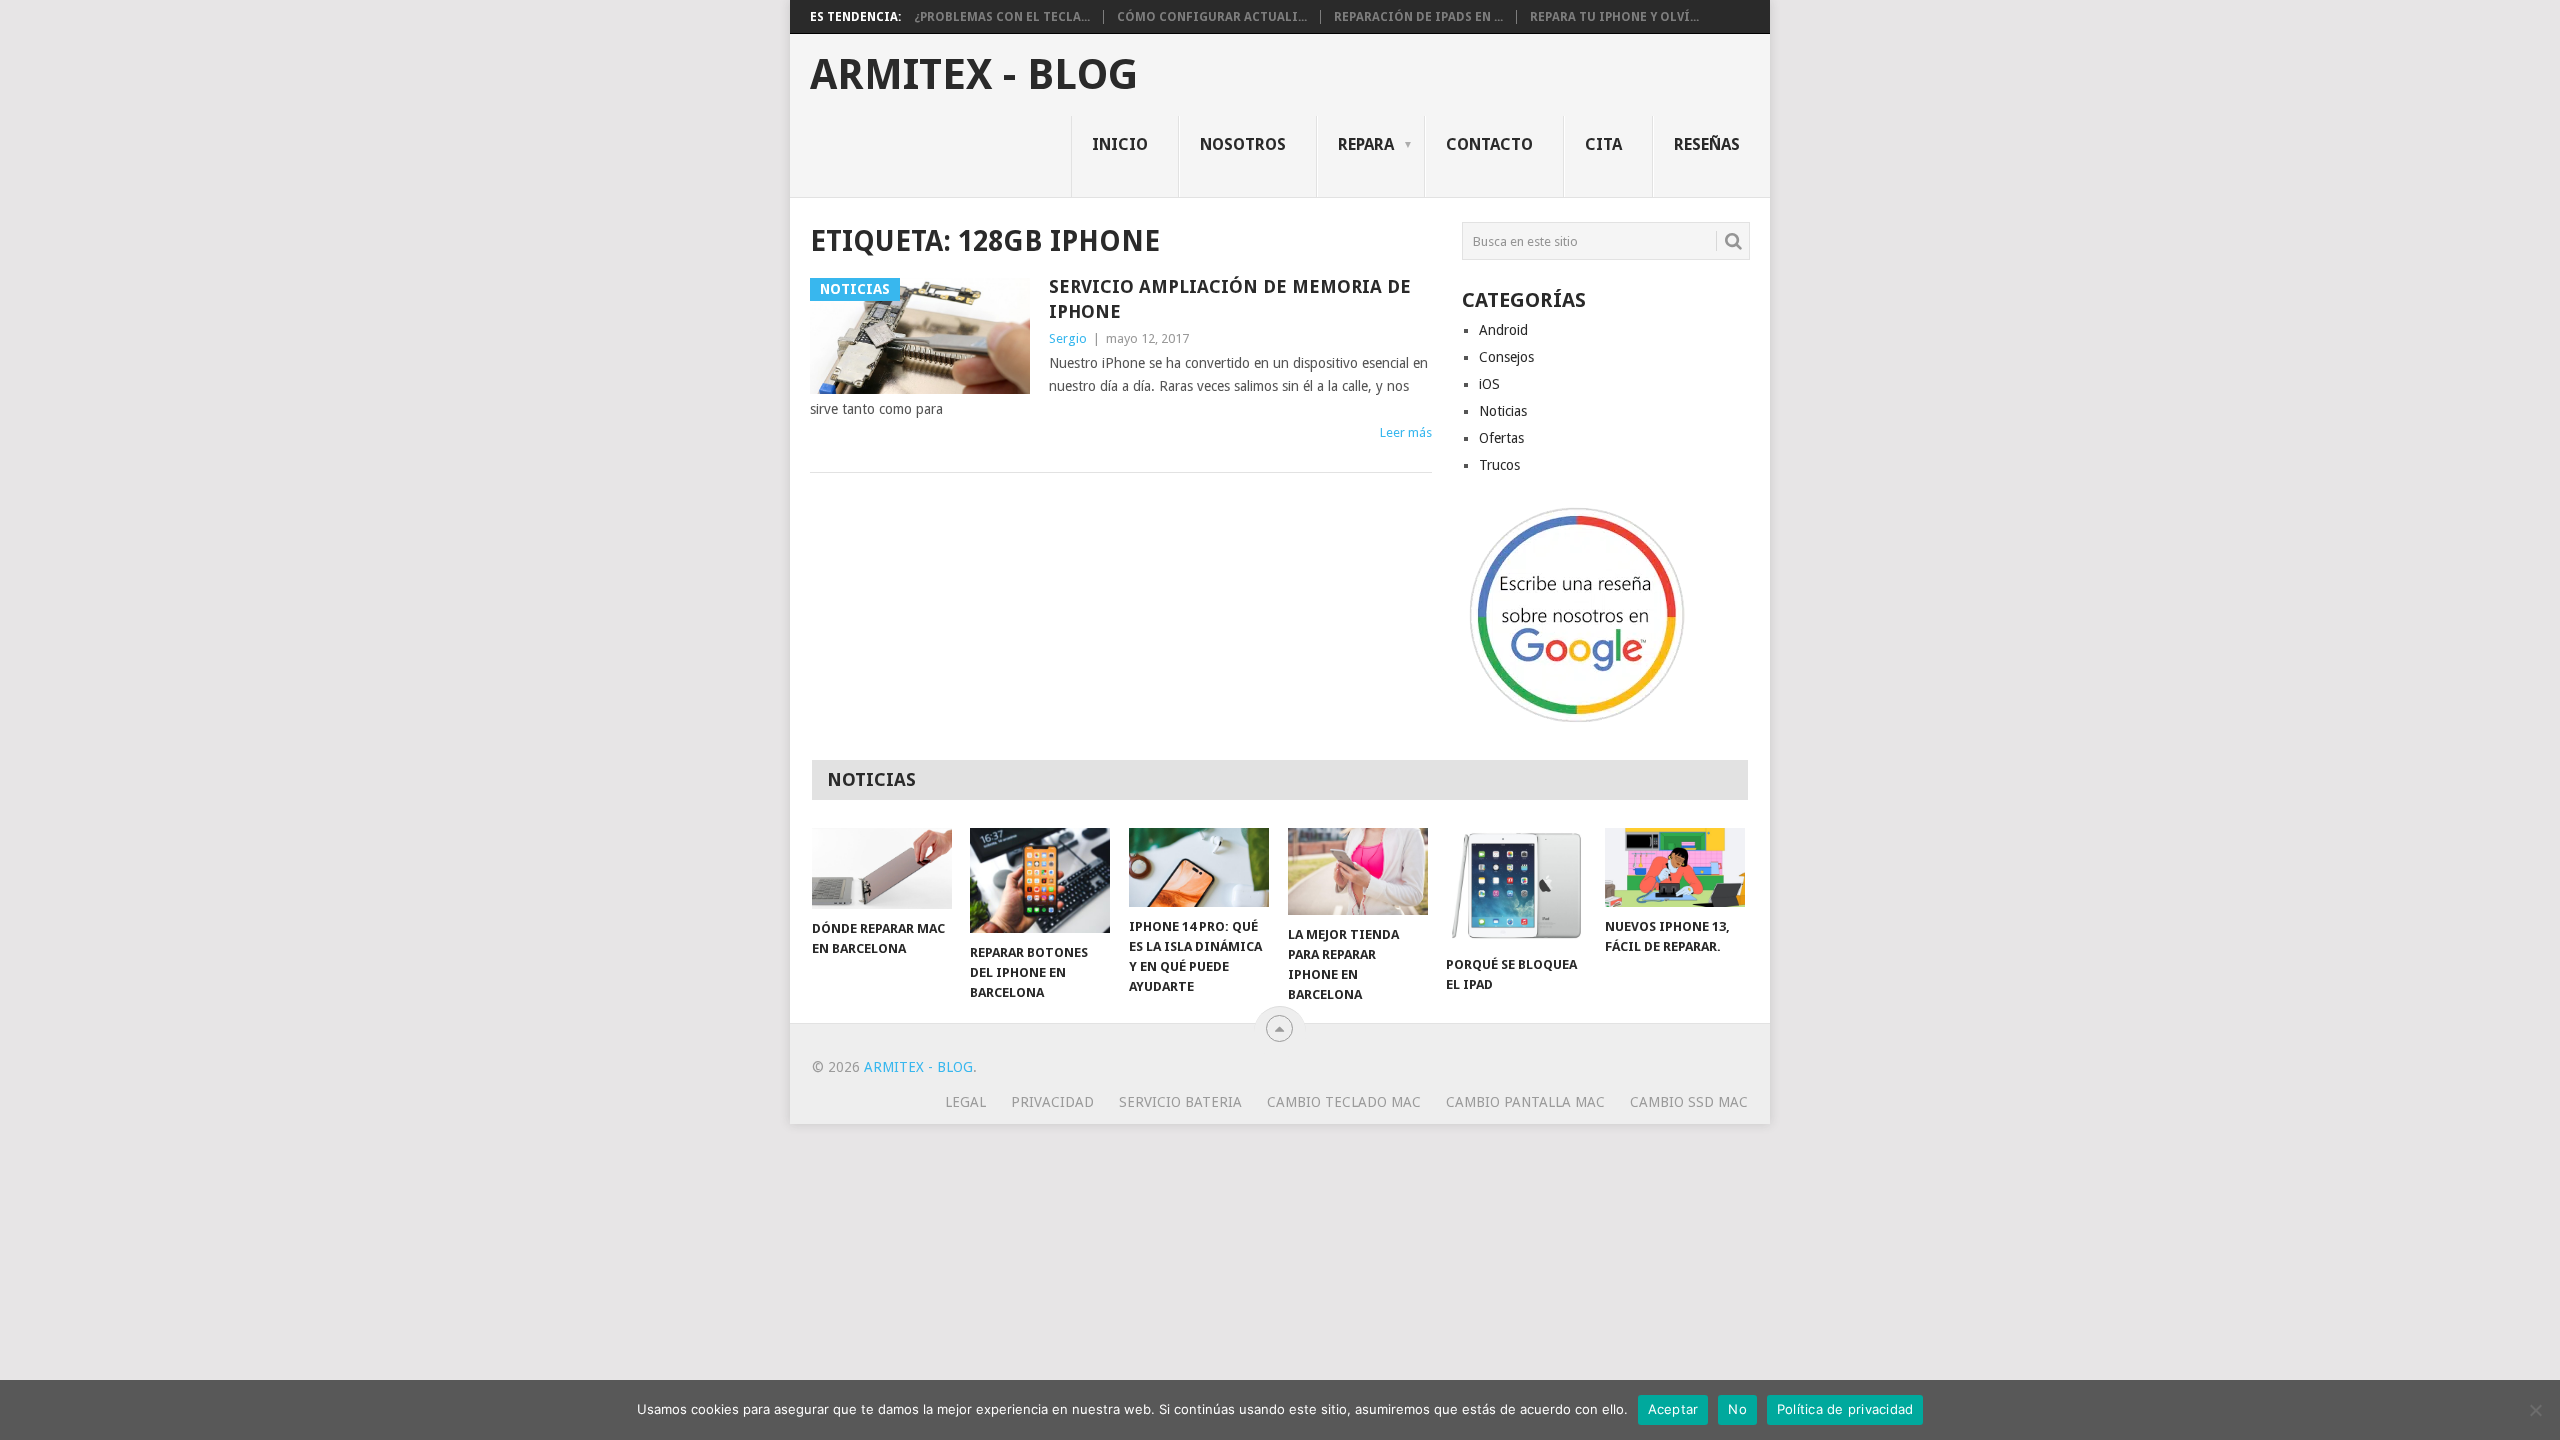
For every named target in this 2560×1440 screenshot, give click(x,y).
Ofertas (1501, 438)
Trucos (1499, 465)
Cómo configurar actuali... (1212, 17)
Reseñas (1707, 144)
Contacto (1489, 144)
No (1737, 1409)
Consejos (1506, 357)
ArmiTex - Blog (974, 75)
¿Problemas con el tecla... (1002, 17)
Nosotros (1243, 144)
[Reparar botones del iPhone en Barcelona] (1040, 880)
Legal (965, 1102)
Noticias (1503, 411)
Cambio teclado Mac (1344, 1102)
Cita (1603, 144)
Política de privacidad (1845, 1409)
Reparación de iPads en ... (1418, 17)
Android (1503, 330)
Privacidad (1052, 1102)
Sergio (1068, 338)
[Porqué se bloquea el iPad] (1516, 886)
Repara (1366, 144)
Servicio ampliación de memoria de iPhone (1230, 299)
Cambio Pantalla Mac (1525, 1102)
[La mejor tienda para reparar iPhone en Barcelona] (1358, 871)
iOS (1489, 384)
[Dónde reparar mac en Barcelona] (882, 868)
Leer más (1406, 432)
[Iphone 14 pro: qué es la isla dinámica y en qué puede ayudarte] (1199, 867)
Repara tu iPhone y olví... (1614, 17)
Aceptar (1673, 1409)
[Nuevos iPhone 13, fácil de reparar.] (1675, 867)
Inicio (1120, 144)
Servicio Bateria (1180, 1102)
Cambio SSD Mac (1689, 1102)
